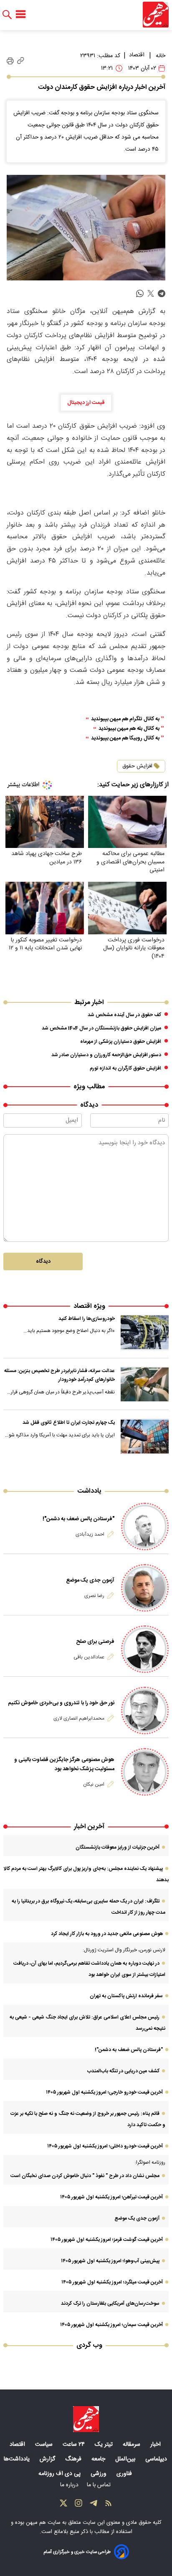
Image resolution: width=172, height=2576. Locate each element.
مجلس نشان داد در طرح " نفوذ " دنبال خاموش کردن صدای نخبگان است (85, 2176)
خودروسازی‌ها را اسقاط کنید (87, 1319)
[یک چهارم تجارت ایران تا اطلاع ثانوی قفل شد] (145, 1436)
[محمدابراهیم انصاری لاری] (145, 1711)
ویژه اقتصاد (89, 1306)
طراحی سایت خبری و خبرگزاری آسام (77, 2552)
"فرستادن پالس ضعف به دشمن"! (78, 1519)
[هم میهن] (156, 15)
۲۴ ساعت (75, 2445)
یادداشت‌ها (18, 2459)
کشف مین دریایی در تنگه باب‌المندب (123, 2071)
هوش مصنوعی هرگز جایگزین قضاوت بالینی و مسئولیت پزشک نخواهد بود (64, 1764)
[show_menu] (21, 15)
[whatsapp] (140, 294)
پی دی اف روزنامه (60, 2474)
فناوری (125, 2474)
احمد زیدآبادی (90, 1534)
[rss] (109, 2505)
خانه (161, 56)
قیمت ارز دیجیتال (86, 403)
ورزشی (99, 2474)
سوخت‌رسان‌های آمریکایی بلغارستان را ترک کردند (110, 2304)
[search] (7, 15)
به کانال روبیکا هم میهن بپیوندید (125, 738)
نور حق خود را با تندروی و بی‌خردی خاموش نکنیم (61, 1703)
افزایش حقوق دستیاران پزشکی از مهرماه (121, 1042)
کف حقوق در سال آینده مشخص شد (124, 1015)
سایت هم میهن (43, 2523)
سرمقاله (132, 2445)
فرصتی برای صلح (95, 1642)
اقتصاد (137, 55)
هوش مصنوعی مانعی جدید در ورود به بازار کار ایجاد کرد (107, 1934)
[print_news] (10, 61)
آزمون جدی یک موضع (90, 1580)
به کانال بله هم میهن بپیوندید (129, 729)
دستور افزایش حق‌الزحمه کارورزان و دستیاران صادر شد (106, 1055)
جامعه (99, 2459)
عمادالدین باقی (89, 1657)
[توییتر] (63, 2505)
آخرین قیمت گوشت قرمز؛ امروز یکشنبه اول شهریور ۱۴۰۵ (107, 2240)
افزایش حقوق (137, 766)
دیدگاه (43, 1262)
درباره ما (70, 2485)
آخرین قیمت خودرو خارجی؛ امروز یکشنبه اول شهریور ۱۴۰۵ (104, 2092)
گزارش (48, 2459)
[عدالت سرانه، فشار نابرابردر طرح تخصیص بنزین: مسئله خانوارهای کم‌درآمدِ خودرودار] (145, 1385)
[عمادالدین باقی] (145, 1649)
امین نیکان (94, 1784)
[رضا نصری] (145, 1588)
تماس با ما (100, 2485)
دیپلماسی (157, 2459)
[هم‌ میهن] (86, 2419)
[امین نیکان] (145, 1772)
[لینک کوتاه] (21, 61)
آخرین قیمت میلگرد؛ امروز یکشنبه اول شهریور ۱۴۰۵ (112, 2282)
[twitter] (151, 294)
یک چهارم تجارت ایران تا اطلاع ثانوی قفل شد (69, 1423)
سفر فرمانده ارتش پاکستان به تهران (126, 1996)
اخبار (156, 2445)
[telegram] (162, 294)
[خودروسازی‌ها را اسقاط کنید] (145, 1332)
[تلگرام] (94, 2505)
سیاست (45, 2445)
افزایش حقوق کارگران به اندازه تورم (125, 1068)
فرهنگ (74, 2459)
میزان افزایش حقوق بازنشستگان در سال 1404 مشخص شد (101, 1028)
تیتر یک (105, 2445)
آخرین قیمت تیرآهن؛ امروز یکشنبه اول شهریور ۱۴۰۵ (111, 2197)
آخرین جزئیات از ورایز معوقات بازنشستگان (118, 1847)
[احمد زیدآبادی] (145, 1526)
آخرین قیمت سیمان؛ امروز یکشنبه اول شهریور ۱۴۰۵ (111, 2325)
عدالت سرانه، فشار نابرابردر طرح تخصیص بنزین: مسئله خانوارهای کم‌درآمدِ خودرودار (59, 1375)
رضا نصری (94, 1596)
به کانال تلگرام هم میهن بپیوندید (125, 719)
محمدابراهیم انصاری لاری (79, 1718)
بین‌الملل (126, 2459)
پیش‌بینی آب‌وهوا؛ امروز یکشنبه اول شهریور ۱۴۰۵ (110, 2261)
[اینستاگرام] (78, 2505)
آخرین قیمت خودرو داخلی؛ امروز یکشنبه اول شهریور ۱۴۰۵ (105, 2146)
